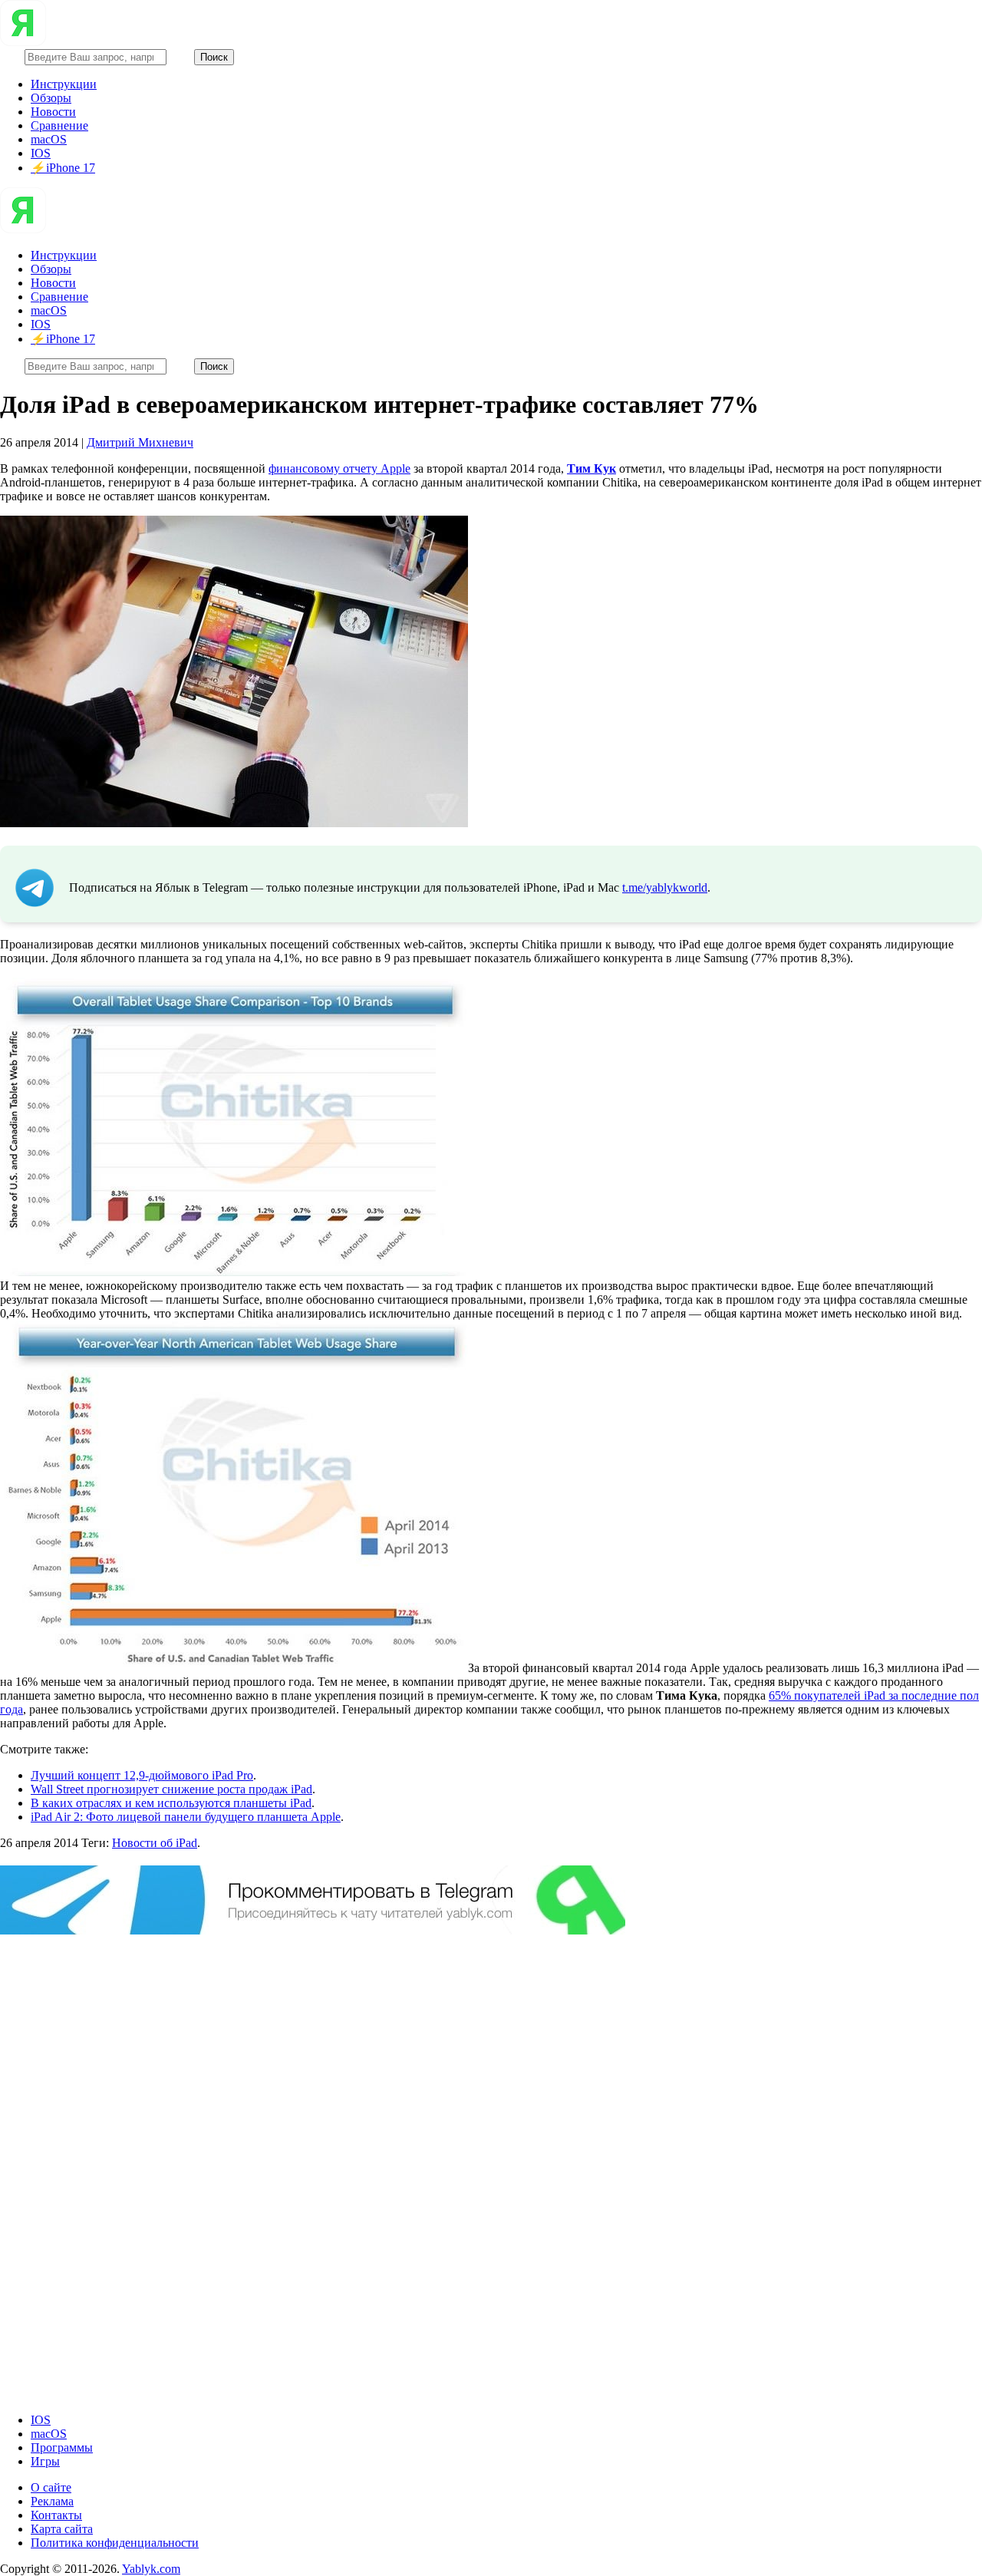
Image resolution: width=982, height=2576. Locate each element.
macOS (49, 139)
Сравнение (59, 125)
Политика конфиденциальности (115, 2543)
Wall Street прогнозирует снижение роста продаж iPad (171, 1789)
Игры (45, 2461)
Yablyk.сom (151, 2569)
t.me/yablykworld (665, 887)
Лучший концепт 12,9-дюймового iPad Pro (142, 1775)
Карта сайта (62, 2529)
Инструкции (64, 84)
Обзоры (51, 98)
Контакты (56, 2515)
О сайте (51, 2487)
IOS (41, 153)
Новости (53, 112)
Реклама (52, 2501)
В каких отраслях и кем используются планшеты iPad (171, 1803)
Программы (62, 2447)
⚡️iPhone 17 (63, 168)
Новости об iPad (155, 1843)
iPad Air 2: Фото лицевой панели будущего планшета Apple (186, 1817)
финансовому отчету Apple (339, 468)
